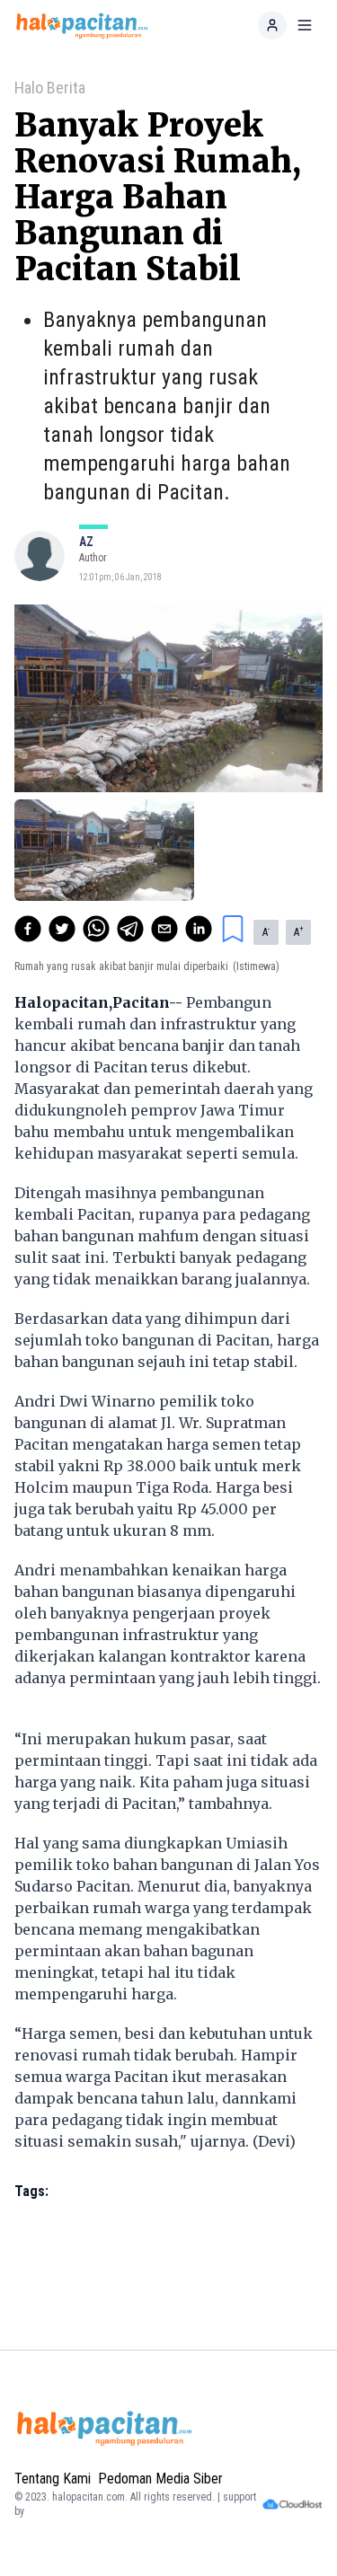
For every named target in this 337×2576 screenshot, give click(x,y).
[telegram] (130, 929)
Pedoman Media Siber (160, 2479)
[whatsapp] (96, 929)
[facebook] (28, 929)
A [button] (266, 931)
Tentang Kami (53, 2479)
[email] (164, 929)
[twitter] (62, 929)
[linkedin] (199, 929)
